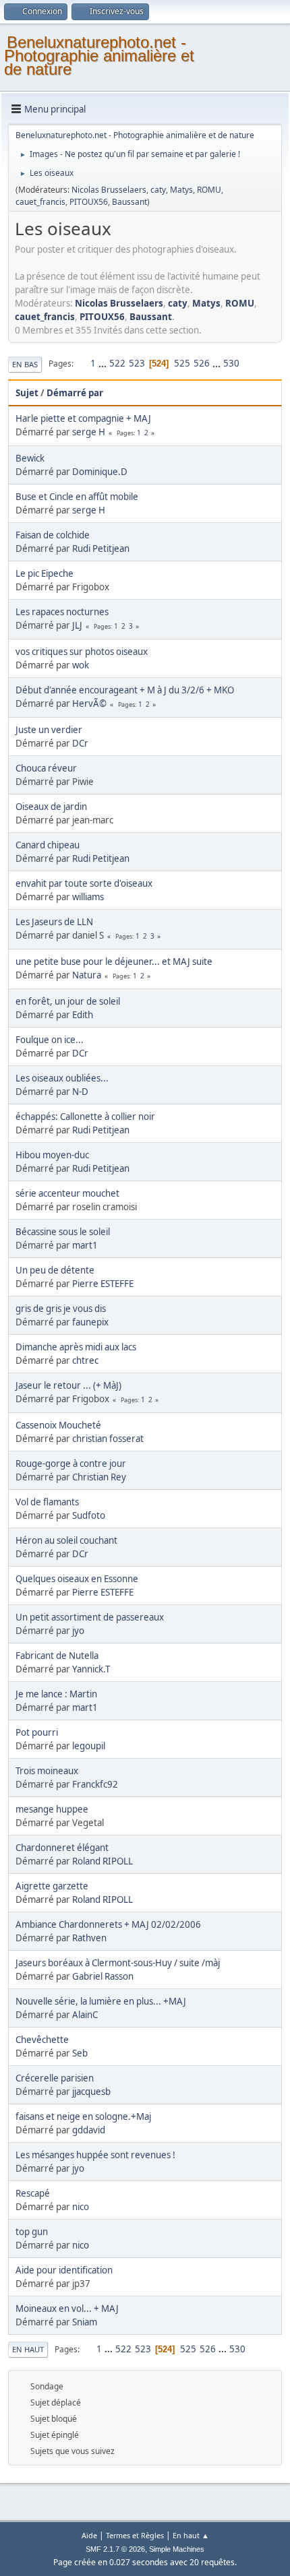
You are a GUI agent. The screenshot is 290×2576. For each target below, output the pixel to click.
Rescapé (33, 2193)
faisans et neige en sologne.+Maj (83, 2116)
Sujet (27, 393)
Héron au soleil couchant (66, 1540)
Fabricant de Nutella (57, 1656)
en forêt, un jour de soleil (68, 1001)
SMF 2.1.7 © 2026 (115, 2549)
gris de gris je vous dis (61, 1309)
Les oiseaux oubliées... (62, 1078)
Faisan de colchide (53, 535)
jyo (78, 1631)
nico (81, 2207)
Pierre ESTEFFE (103, 1284)
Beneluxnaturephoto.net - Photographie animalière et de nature (99, 56)
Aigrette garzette (52, 1886)
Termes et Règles (135, 2535)
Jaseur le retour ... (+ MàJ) (68, 1385)
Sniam (85, 2322)
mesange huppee (52, 1809)
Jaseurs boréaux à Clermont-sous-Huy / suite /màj (118, 1963)
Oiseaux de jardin (51, 807)
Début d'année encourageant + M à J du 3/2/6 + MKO (125, 690)
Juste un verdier (49, 730)
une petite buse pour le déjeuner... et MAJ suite (114, 962)
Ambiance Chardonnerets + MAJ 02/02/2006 (108, 1924)
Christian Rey (99, 1477)
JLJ (77, 625)
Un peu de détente (55, 1270)
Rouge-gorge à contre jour (71, 1464)
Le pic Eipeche (45, 573)
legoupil (89, 1746)
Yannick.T (91, 1669)
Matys (181, 190)
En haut (28, 2349)
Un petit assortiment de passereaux (90, 1617)
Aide (89, 2535)
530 (231, 363)
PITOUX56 (89, 202)
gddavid (89, 2130)
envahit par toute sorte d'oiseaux (84, 883)
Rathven (89, 1938)
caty (158, 190)
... (104, 363)
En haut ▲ (191, 2535)
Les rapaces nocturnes (62, 612)
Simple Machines (177, 2549)
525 (182, 363)
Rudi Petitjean (101, 548)
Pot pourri (37, 1732)
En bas (25, 364)
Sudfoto (89, 1515)
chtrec (85, 1360)
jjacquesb (91, 2092)
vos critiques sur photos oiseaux (82, 652)
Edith (83, 1015)
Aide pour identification (64, 2270)
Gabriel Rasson (103, 1976)
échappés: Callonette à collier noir (85, 1117)
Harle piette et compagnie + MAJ (83, 418)
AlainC (85, 2015)
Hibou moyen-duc (52, 1155)
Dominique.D (100, 472)
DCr (80, 743)
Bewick (30, 458)
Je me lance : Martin (56, 1694)
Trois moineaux (47, 1771)
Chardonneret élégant (62, 1848)
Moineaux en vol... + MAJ (67, 2308)
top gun (32, 2232)
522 (117, 363)
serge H (89, 432)
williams (88, 897)
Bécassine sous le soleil (63, 1232)
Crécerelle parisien (55, 2078)
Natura (87, 975)
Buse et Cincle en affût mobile (77, 497)
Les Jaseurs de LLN (54, 922)
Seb (80, 2053)
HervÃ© (89, 703)
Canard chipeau (48, 845)
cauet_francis (40, 202)
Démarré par (75, 393)
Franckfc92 (95, 1784)
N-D (80, 1092)
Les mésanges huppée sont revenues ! (95, 2155)
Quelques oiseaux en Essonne (77, 1579)
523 (137, 363)
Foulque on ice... (50, 1040)
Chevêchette (42, 2040)
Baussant (129, 202)
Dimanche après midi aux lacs (76, 1347)
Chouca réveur (46, 768)
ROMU (209, 190)
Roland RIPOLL (103, 1861)
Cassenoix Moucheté (58, 1425)
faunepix (90, 1322)
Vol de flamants (47, 1502)
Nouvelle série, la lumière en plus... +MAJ (101, 2001)
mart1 (85, 1245)
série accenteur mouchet (67, 1193)
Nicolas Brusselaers (109, 190)
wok (81, 665)
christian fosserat (108, 1439)
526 (202, 363)
